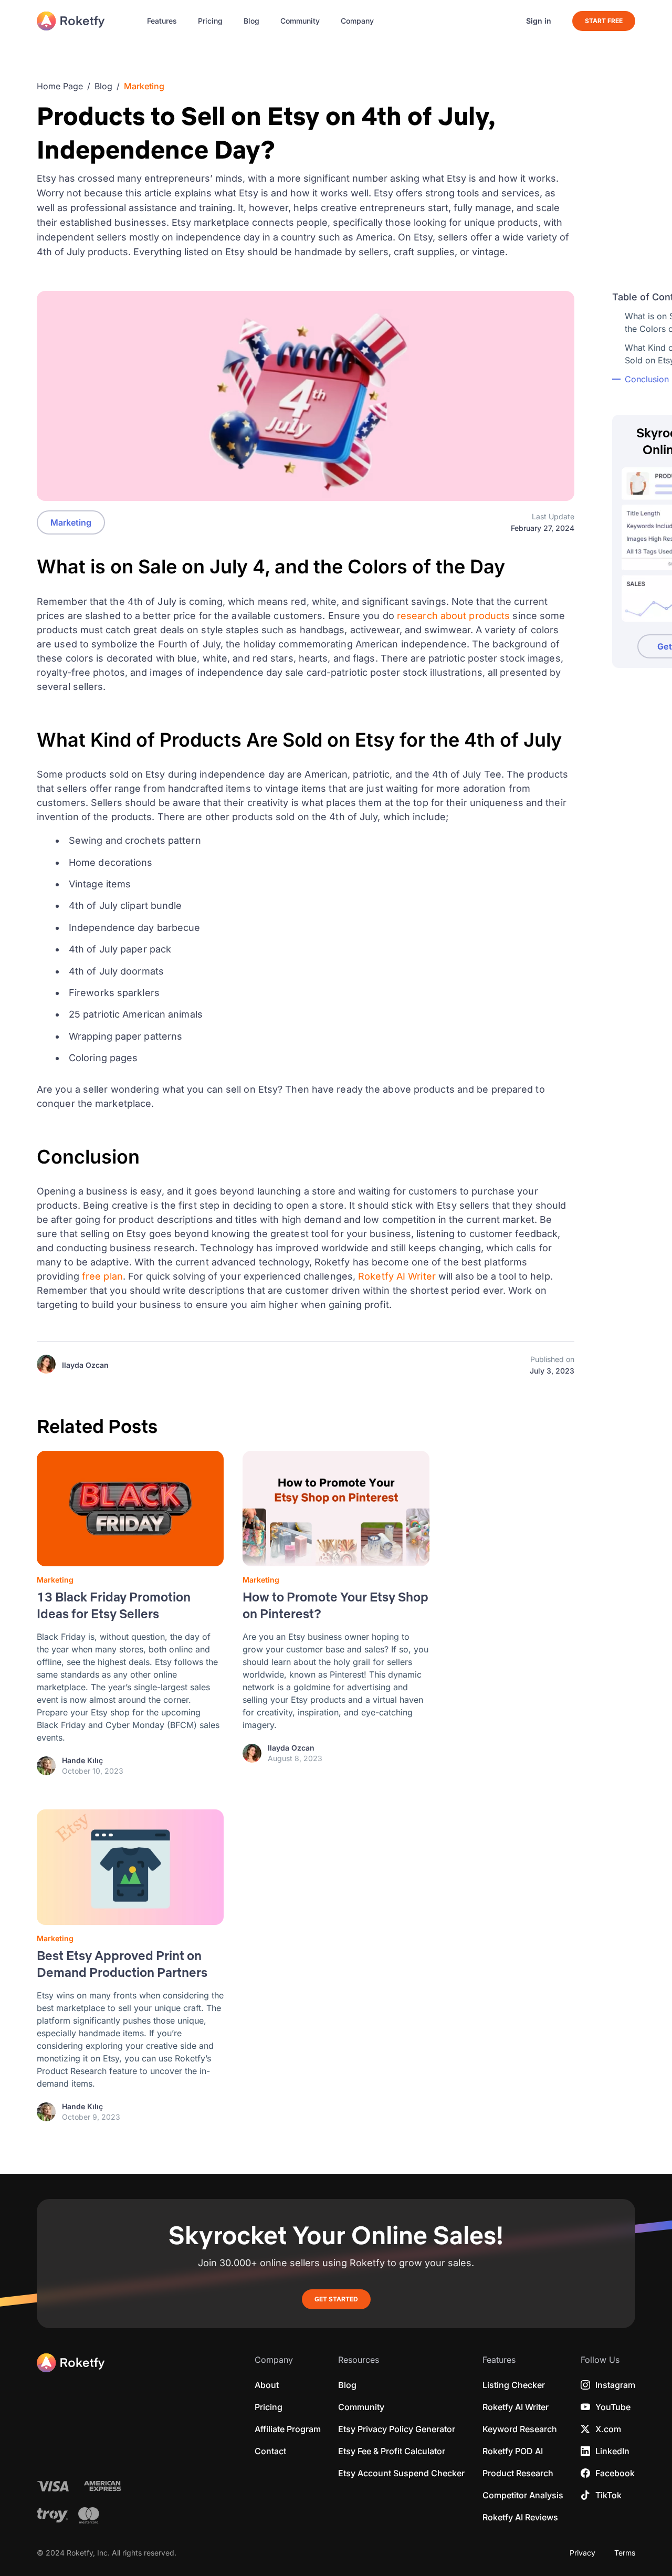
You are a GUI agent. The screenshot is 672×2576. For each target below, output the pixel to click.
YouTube (613, 2407)
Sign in (539, 21)
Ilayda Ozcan (85, 1365)
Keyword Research (520, 2429)
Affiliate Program (288, 2429)
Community (300, 21)
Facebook (615, 2473)
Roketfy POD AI (513, 2451)
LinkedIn (612, 2451)
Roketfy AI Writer (397, 1276)
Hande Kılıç (82, 1761)
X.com (608, 2429)
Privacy (582, 2553)
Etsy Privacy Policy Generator (397, 2429)
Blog (251, 21)
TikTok (608, 2495)
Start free (604, 21)
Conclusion (648, 379)
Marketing (144, 86)
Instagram (615, 2385)
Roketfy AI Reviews (520, 2517)
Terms (625, 2553)
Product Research (518, 2473)
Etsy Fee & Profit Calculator (392, 2451)
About (267, 2385)
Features (162, 21)
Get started (336, 2299)
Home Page (60, 86)
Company (357, 21)
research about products (455, 616)
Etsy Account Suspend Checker (401, 2473)
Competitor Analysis (523, 2495)
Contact (270, 2451)
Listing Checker (514, 2385)
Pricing (210, 21)
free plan (102, 1276)
